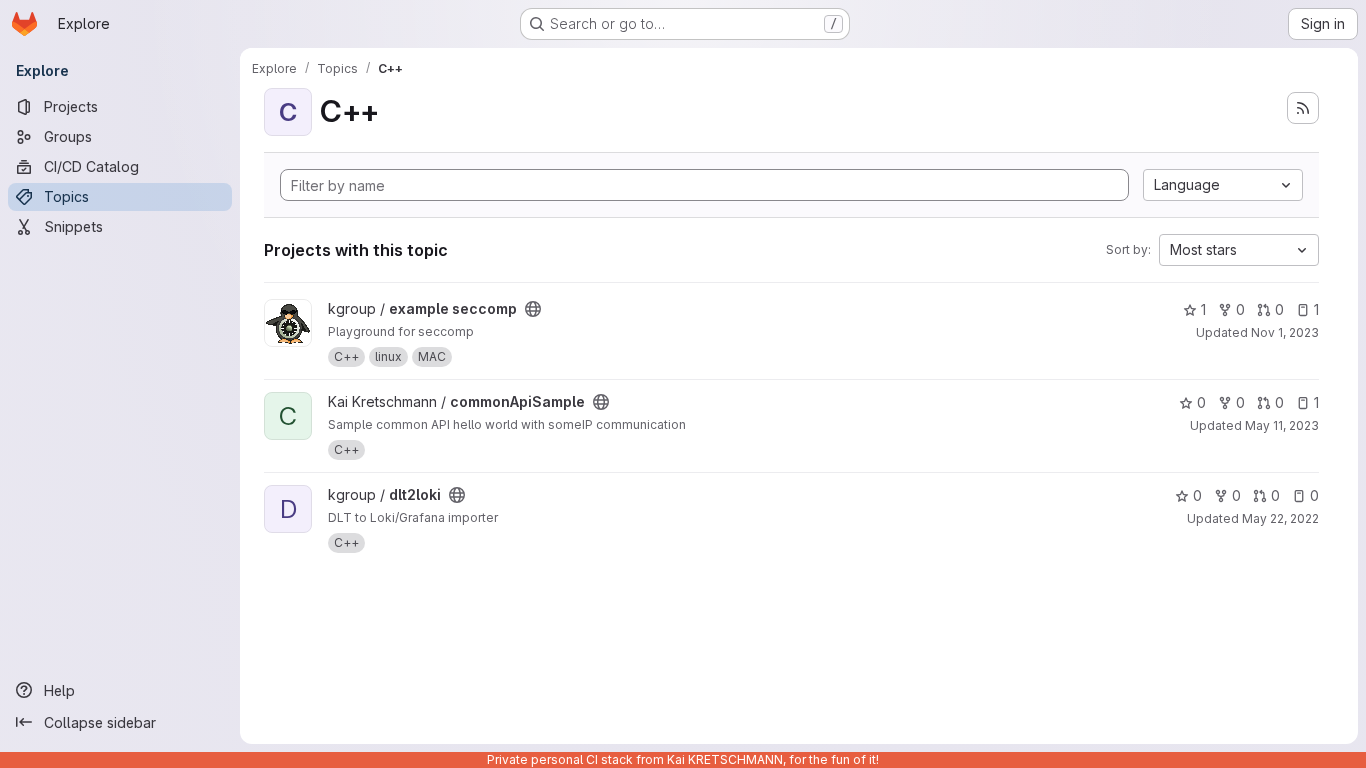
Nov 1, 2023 (1285, 332)
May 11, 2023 (1282, 425)
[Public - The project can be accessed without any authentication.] (533, 309)
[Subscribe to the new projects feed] (1303, 108)
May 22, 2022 (1280, 518)
